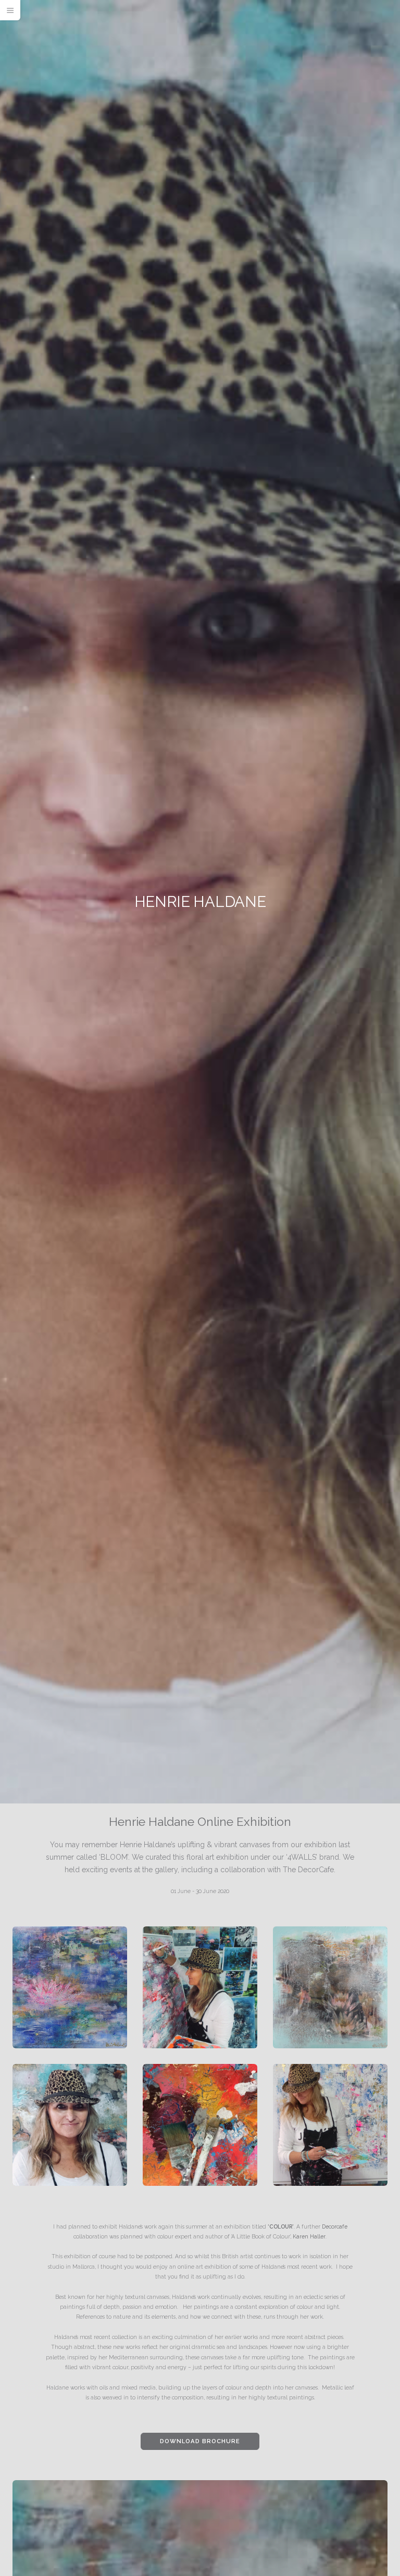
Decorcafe (335, 2226)
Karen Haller (309, 2236)
